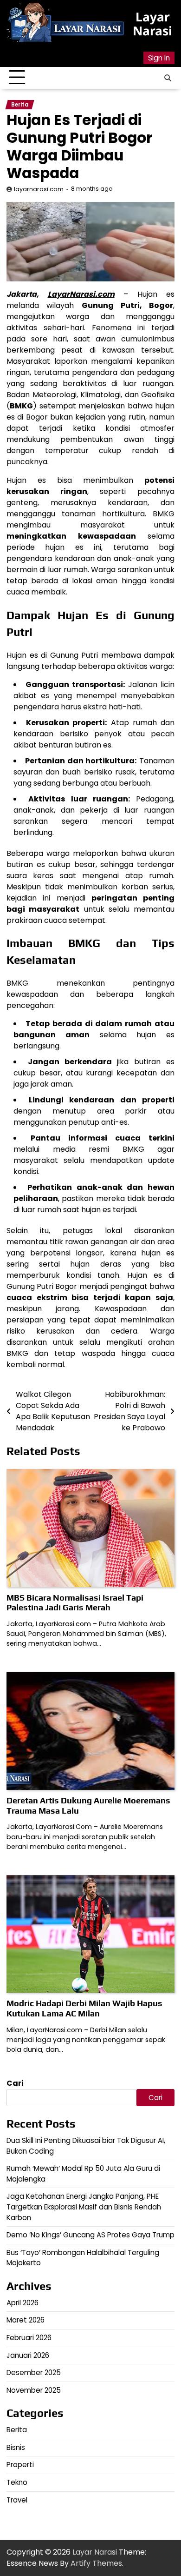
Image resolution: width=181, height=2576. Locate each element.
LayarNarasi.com (81, 294)
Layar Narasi (152, 24)
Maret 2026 (26, 2320)
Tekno (17, 2482)
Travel (17, 2500)
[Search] (168, 78)
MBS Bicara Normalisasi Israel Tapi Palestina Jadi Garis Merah (75, 1603)
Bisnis (16, 2447)
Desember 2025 (34, 2372)
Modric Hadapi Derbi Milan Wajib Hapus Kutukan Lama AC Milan (84, 2008)
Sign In (159, 58)
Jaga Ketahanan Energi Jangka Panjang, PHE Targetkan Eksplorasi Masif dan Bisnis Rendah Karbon (84, 2207)
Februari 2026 (29, 2338)
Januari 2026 (28, 2355)
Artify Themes (96, 2563)
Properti (20, 2465)
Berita (20, 105)
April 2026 (23, 2303)
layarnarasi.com (39, 189)
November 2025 (34, 2390)
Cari (15, 2083)
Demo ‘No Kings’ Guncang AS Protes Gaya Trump (90, 2235)
